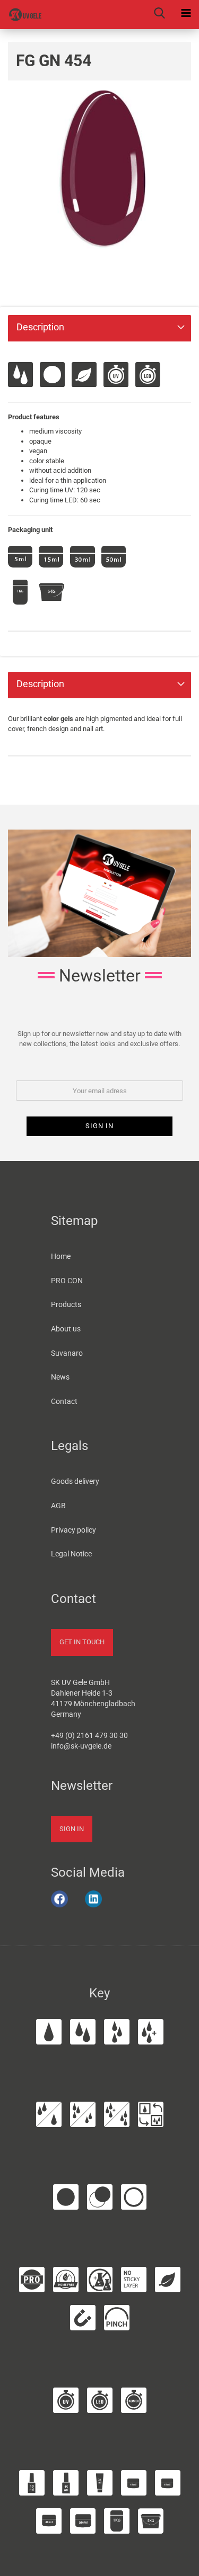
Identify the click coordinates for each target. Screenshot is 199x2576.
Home (61, 1256)
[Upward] (177, 2562)
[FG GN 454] (99, 169)
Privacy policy (73, 1530)
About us (66, 1329)
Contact (64, 1401)
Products (66, 1304)
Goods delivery (75, 1481)
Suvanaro (67, 1353)
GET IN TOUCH (82, 1642)
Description (40, 327)
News (60, 1377)
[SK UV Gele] (21, 15)
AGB (58, 1506)
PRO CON (67, 1281)
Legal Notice (71, 1554)
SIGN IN (72, 1829)
